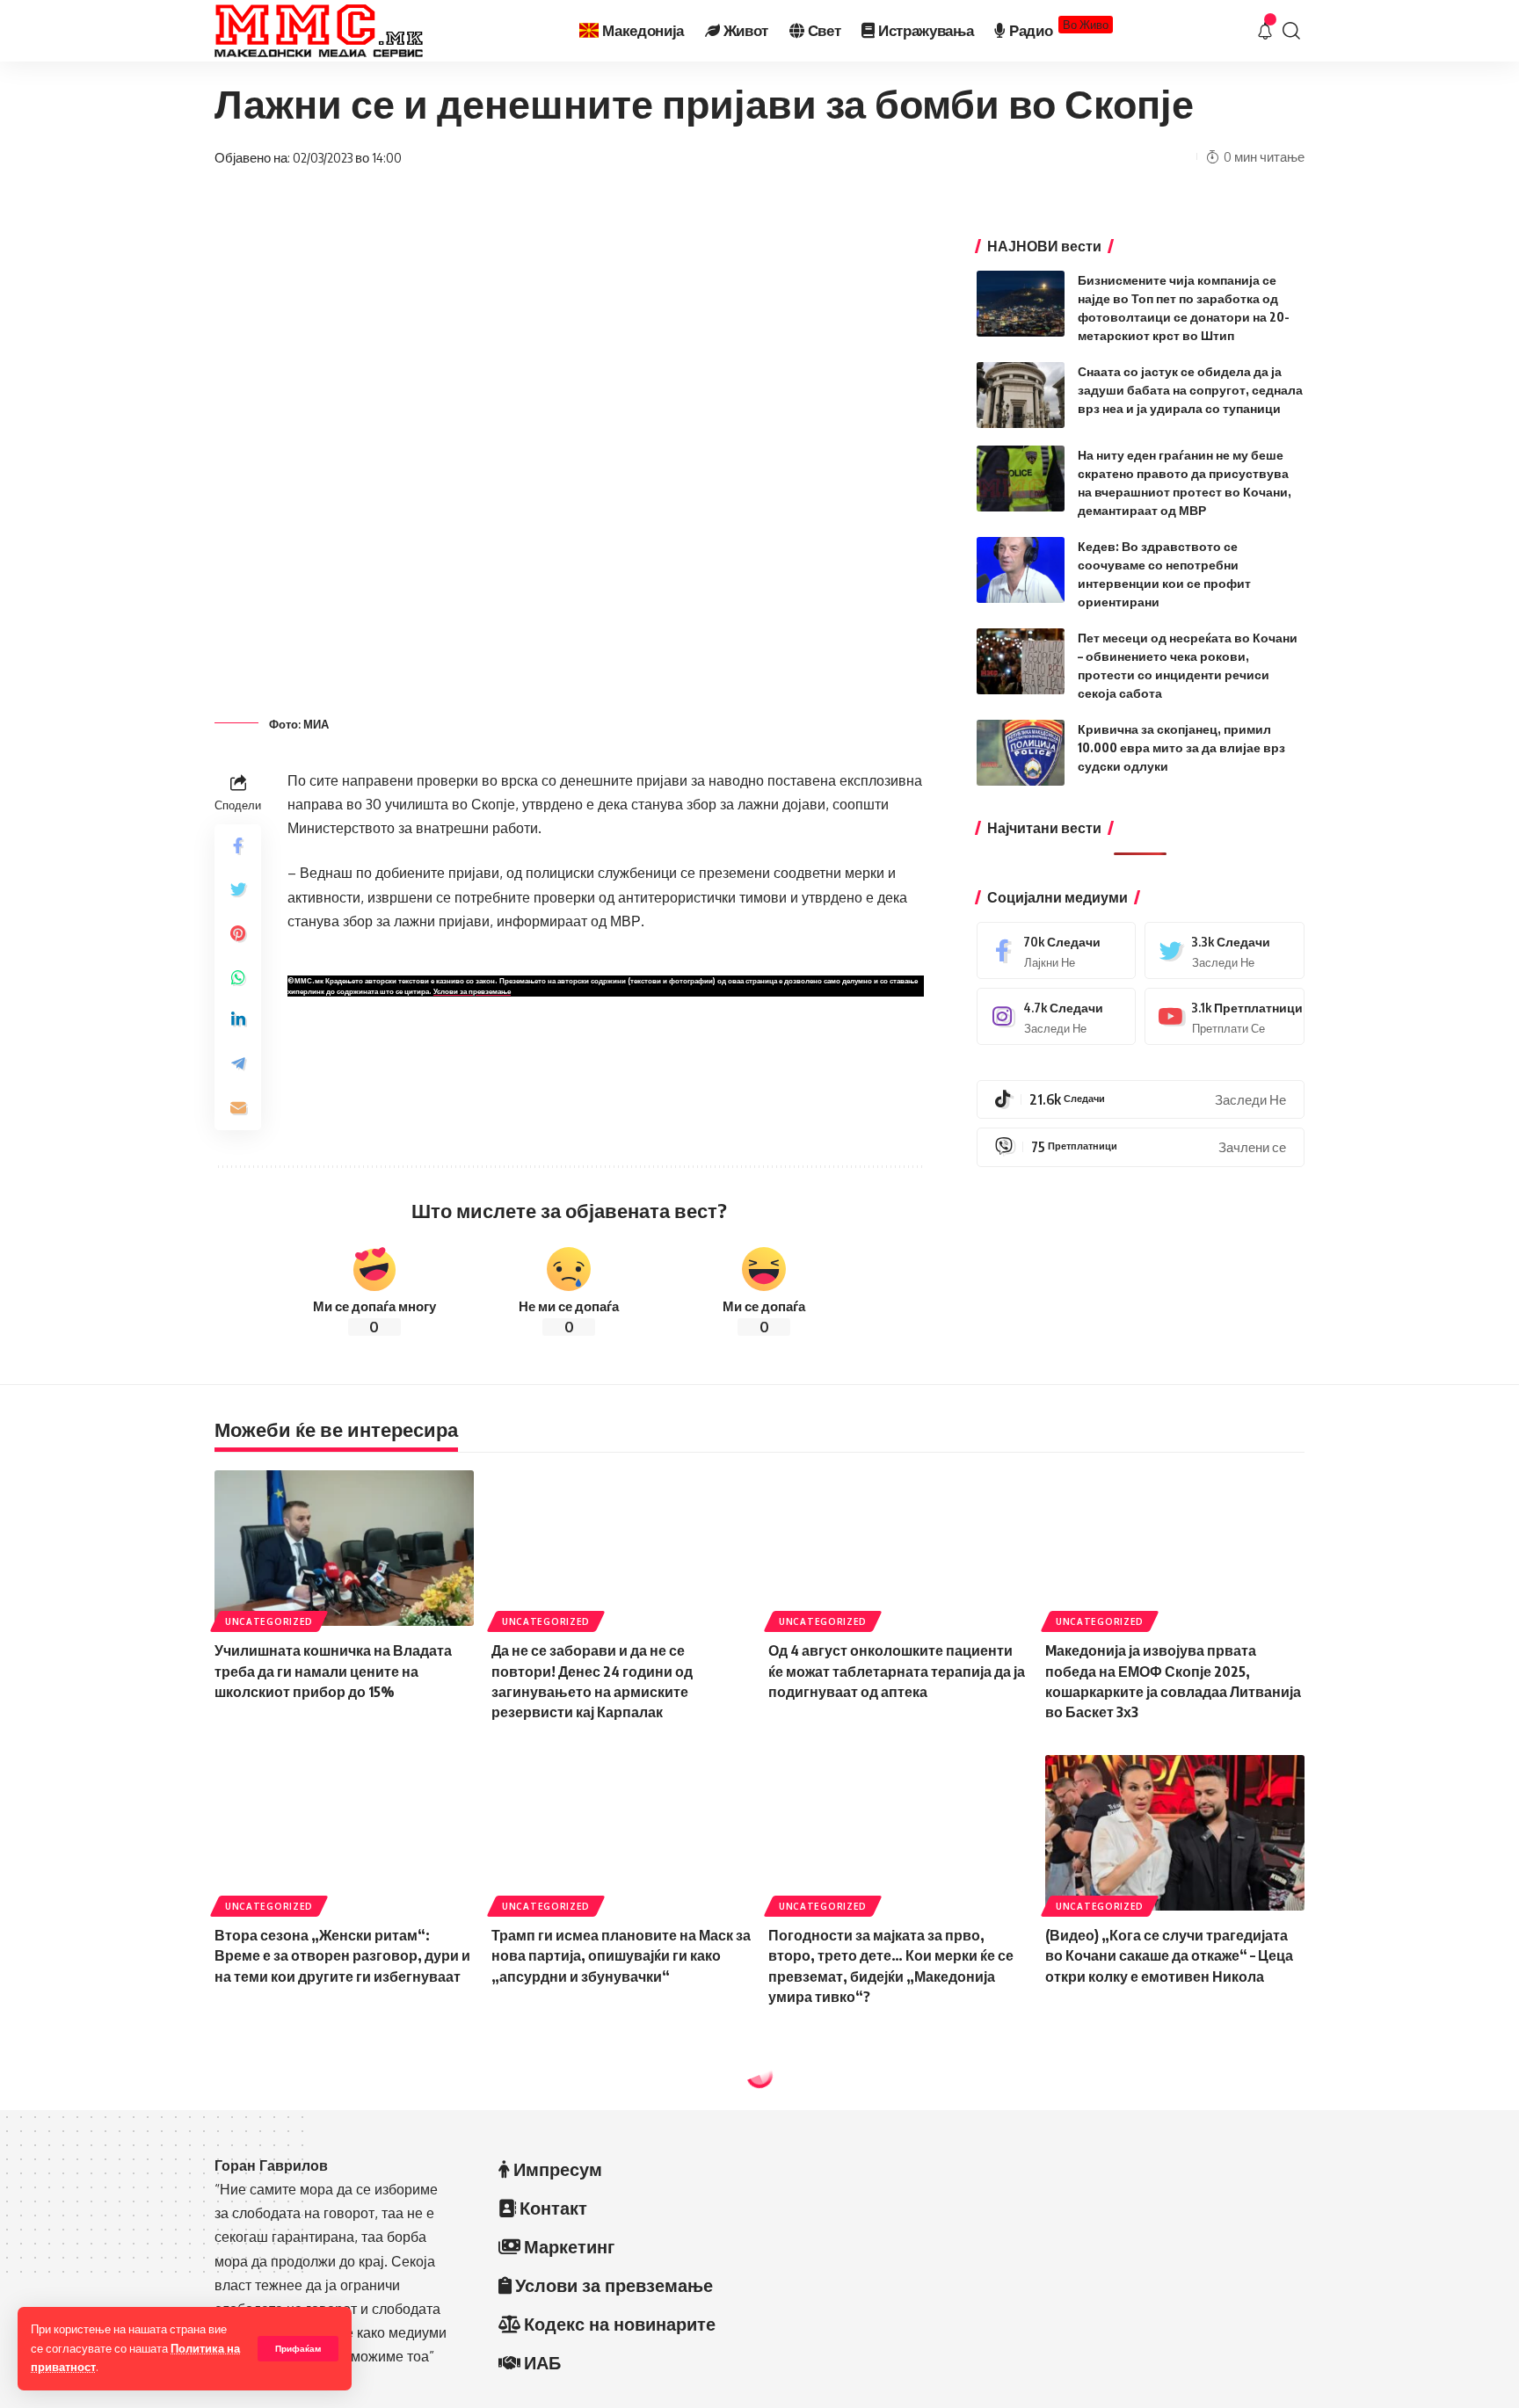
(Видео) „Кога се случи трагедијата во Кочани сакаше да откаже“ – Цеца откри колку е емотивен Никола (1169, 1955)
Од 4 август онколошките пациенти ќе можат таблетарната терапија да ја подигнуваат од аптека (897, 1671)
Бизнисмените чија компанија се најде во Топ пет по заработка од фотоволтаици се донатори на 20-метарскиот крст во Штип (1190, 2375)
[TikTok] (1141, 1099)
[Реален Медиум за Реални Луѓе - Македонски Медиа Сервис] (319, 31)
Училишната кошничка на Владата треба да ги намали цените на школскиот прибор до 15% (333, 1671)
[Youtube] (1225, 1016)
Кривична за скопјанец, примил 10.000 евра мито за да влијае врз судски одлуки (1181, 747)
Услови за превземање (472, 991)
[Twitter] (1225, 950)
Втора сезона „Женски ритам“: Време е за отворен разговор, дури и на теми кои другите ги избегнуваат (342, 1955)
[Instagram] (1057, 1016)
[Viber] (1141, 1147)
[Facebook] (1057, 950)
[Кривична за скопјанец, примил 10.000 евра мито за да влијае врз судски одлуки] (1021, 753)
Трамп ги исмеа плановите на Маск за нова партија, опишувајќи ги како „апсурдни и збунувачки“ (621, 1955)
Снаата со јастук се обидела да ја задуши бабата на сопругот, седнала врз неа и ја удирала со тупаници (1190, 390)
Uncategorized (269, 1621)
